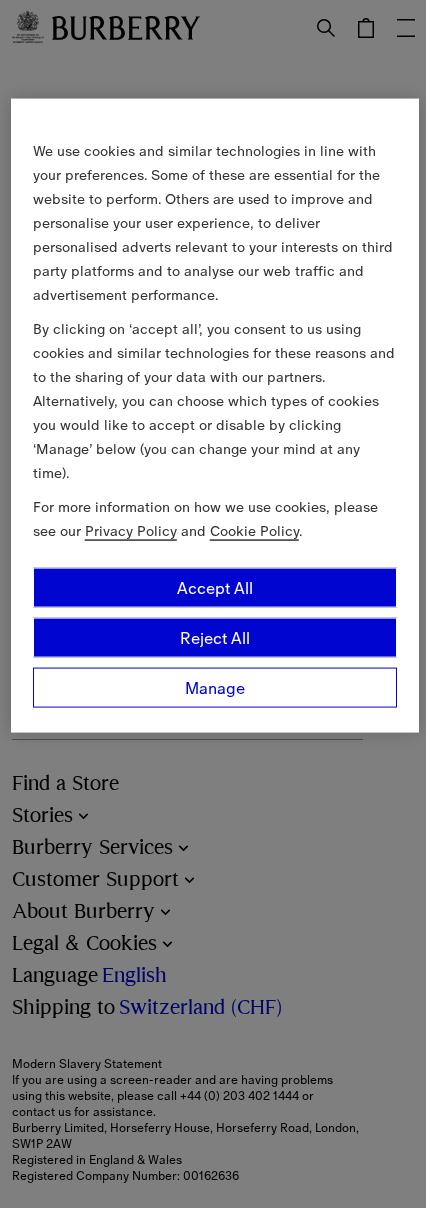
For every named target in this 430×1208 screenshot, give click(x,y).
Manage (215, 688)
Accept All (215, 588)
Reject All (215, 638)
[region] (215, 416)
